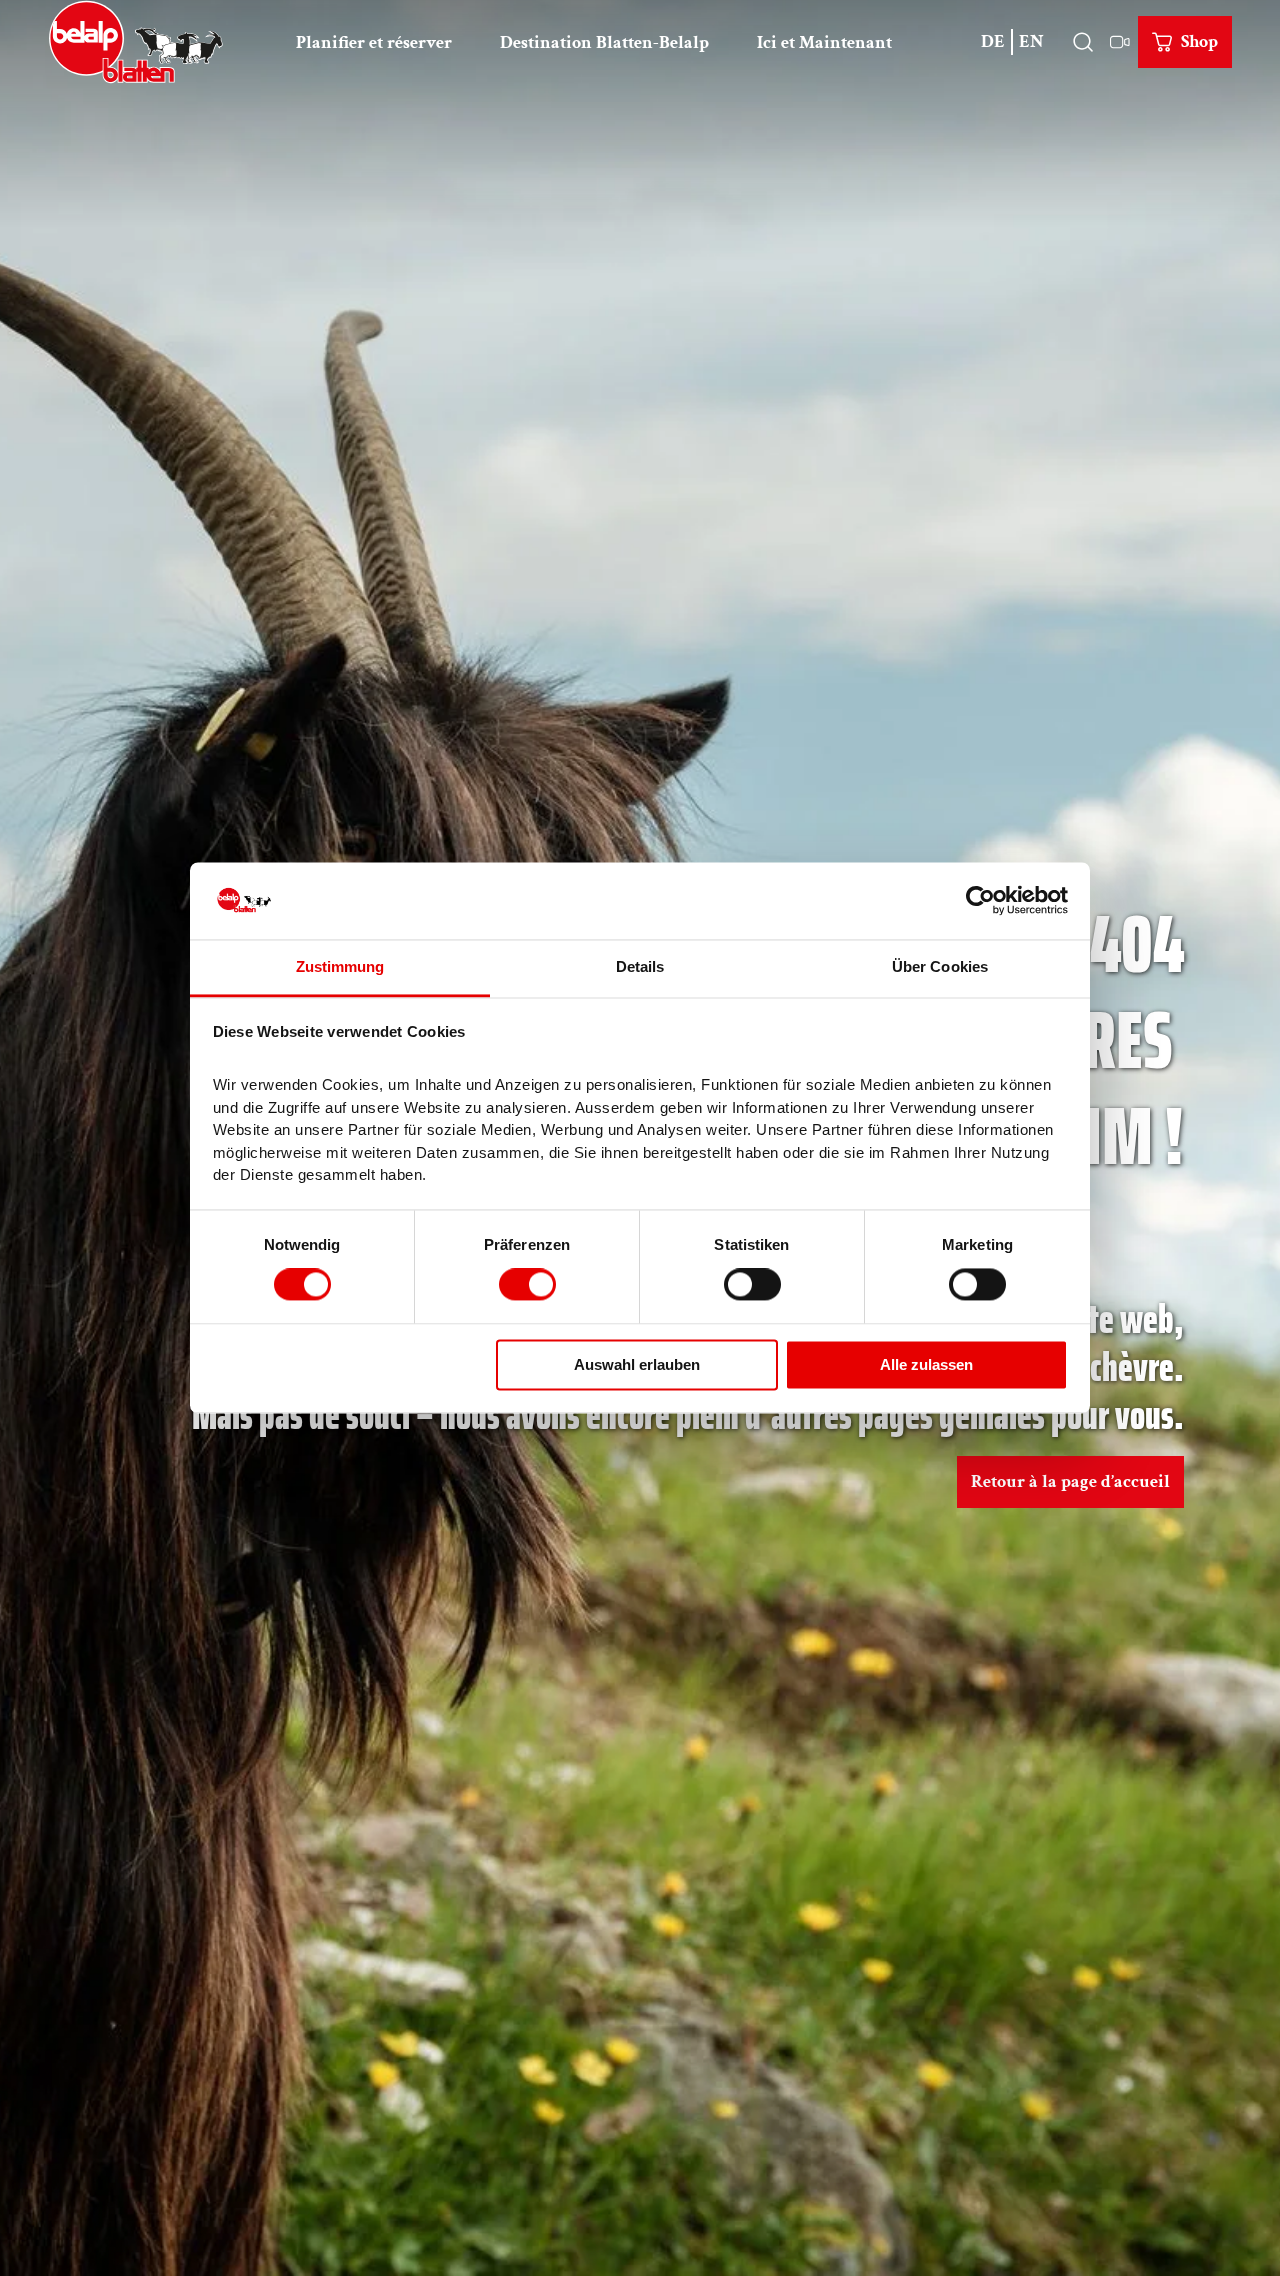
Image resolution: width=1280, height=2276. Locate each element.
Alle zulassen (926, 1364)
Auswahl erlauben (637, 1364)
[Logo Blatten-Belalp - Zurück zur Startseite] (136, 42)
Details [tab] (640, 966)
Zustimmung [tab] (340, 966)
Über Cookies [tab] (940, 966)
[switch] (527, 1285)
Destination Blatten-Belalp (604, 42)
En (1031, 41)
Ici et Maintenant (824, 42)
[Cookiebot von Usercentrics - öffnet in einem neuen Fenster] (980, 901)
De (993, 41)
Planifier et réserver (374, 42)
